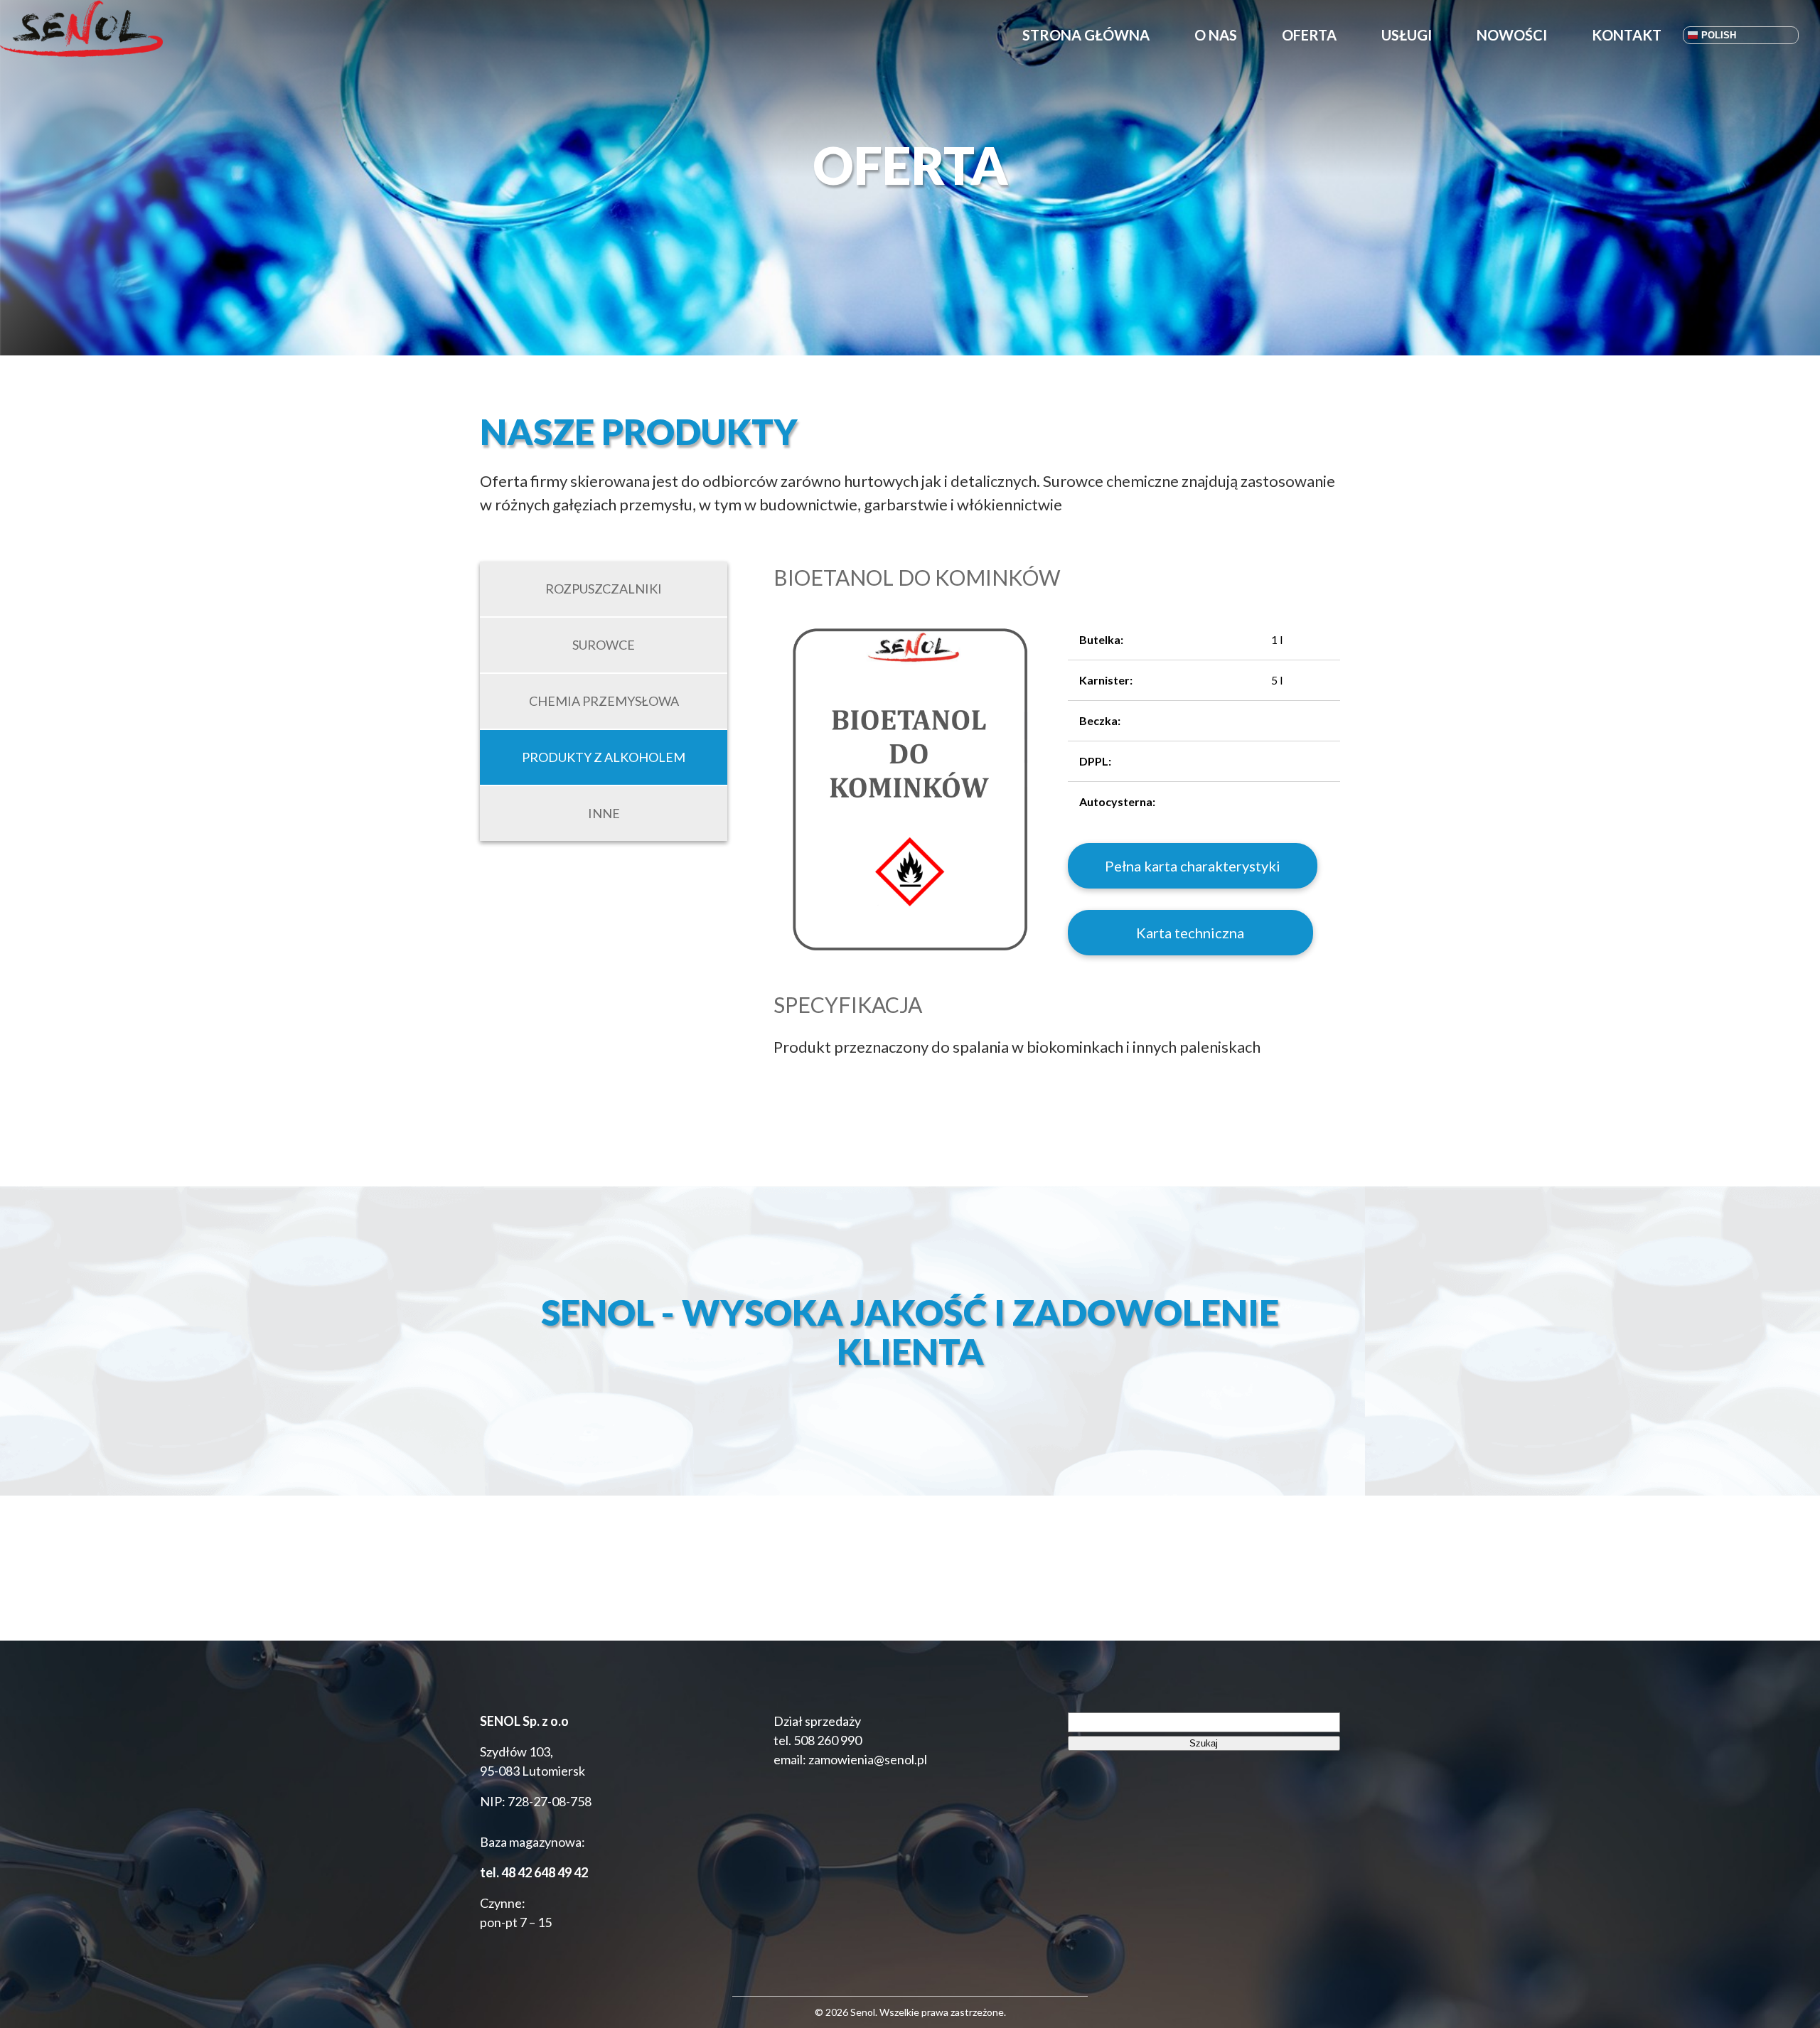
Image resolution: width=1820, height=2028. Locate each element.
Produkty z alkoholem (604, 757)
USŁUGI (1407, 35)
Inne (604, 813)
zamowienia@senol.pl (867, 1759)
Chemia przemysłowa (604, 701)
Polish (1717, 35)
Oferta (1309, 35)
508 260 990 (828, 1740)
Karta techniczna (1190, 933)
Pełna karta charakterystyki (1193, 866)
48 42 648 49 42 (545, 1872)
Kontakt (1627, 35)
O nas (1216, 35)
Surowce (604, 645)
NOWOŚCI (1512, 35)
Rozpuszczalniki (604, 589)
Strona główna (1086, 35)
